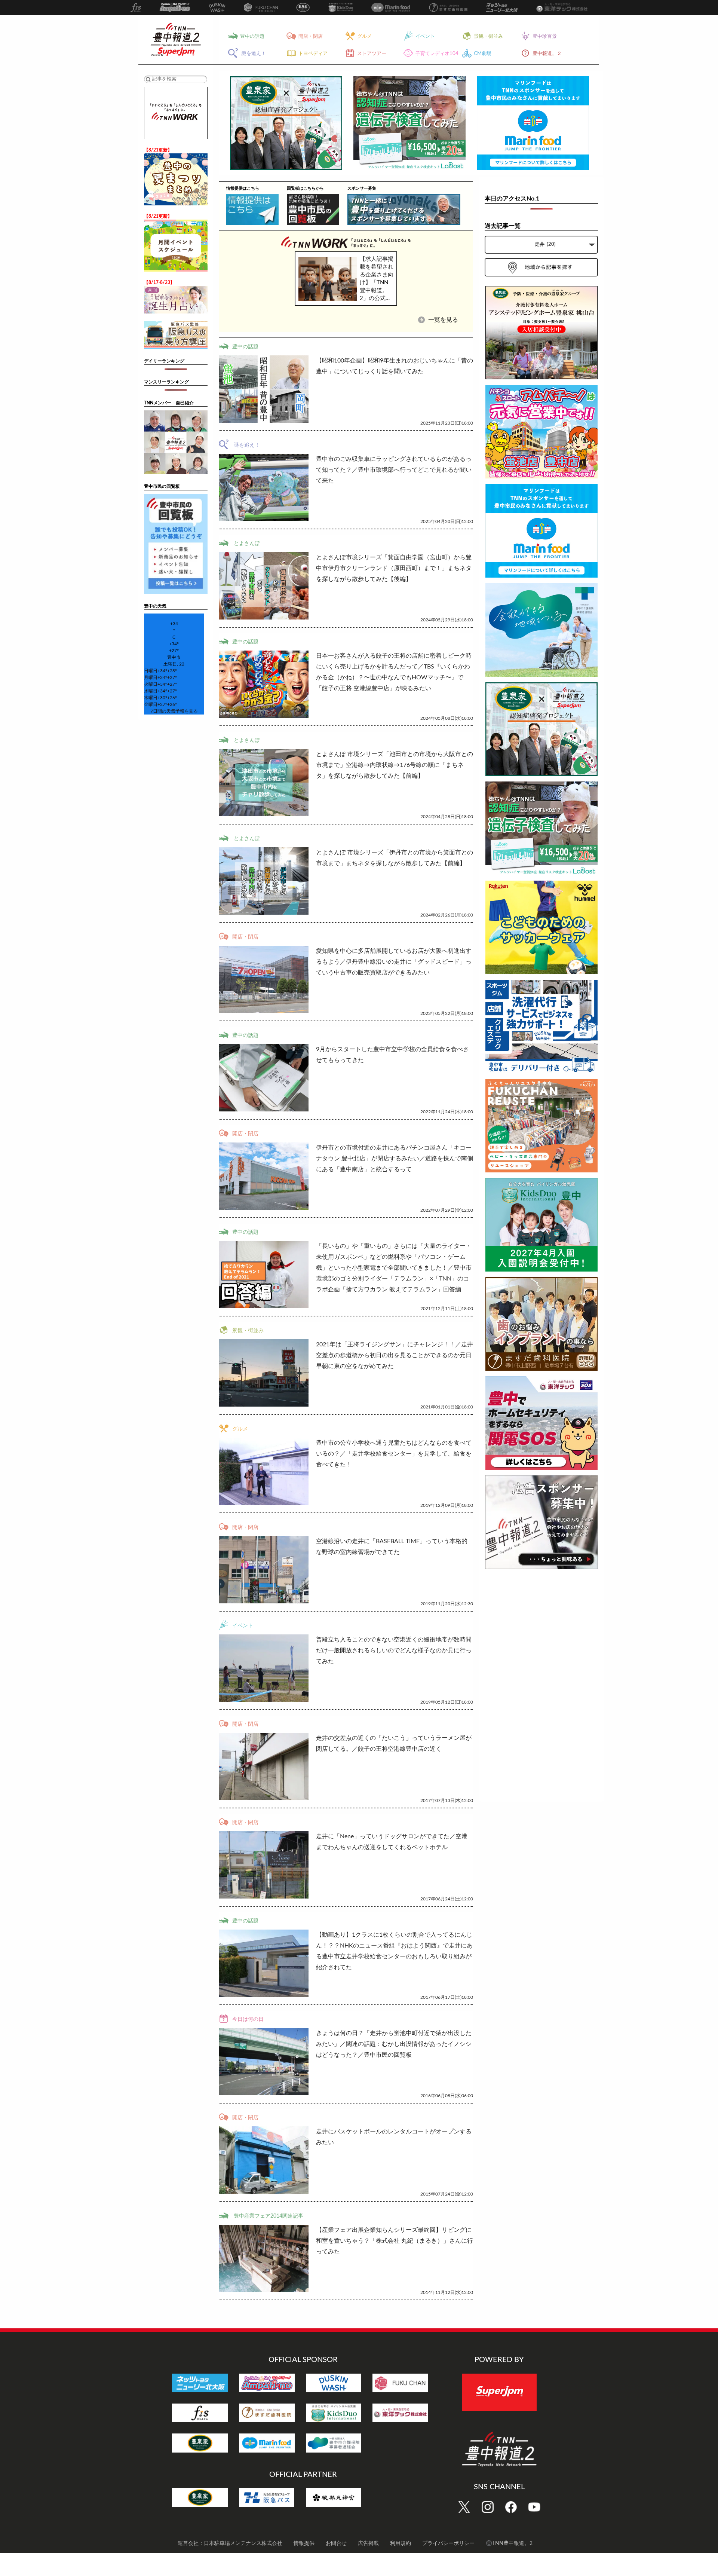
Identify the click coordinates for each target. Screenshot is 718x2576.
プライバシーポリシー (448, 2543)
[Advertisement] (541, 1687)
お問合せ (336, 2543)
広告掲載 (368, 2543)
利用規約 (401, 2543)
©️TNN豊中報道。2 (509, 2543)
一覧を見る (442, 320)
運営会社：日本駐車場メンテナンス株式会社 (230, 2543)
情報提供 (304, 2543)
